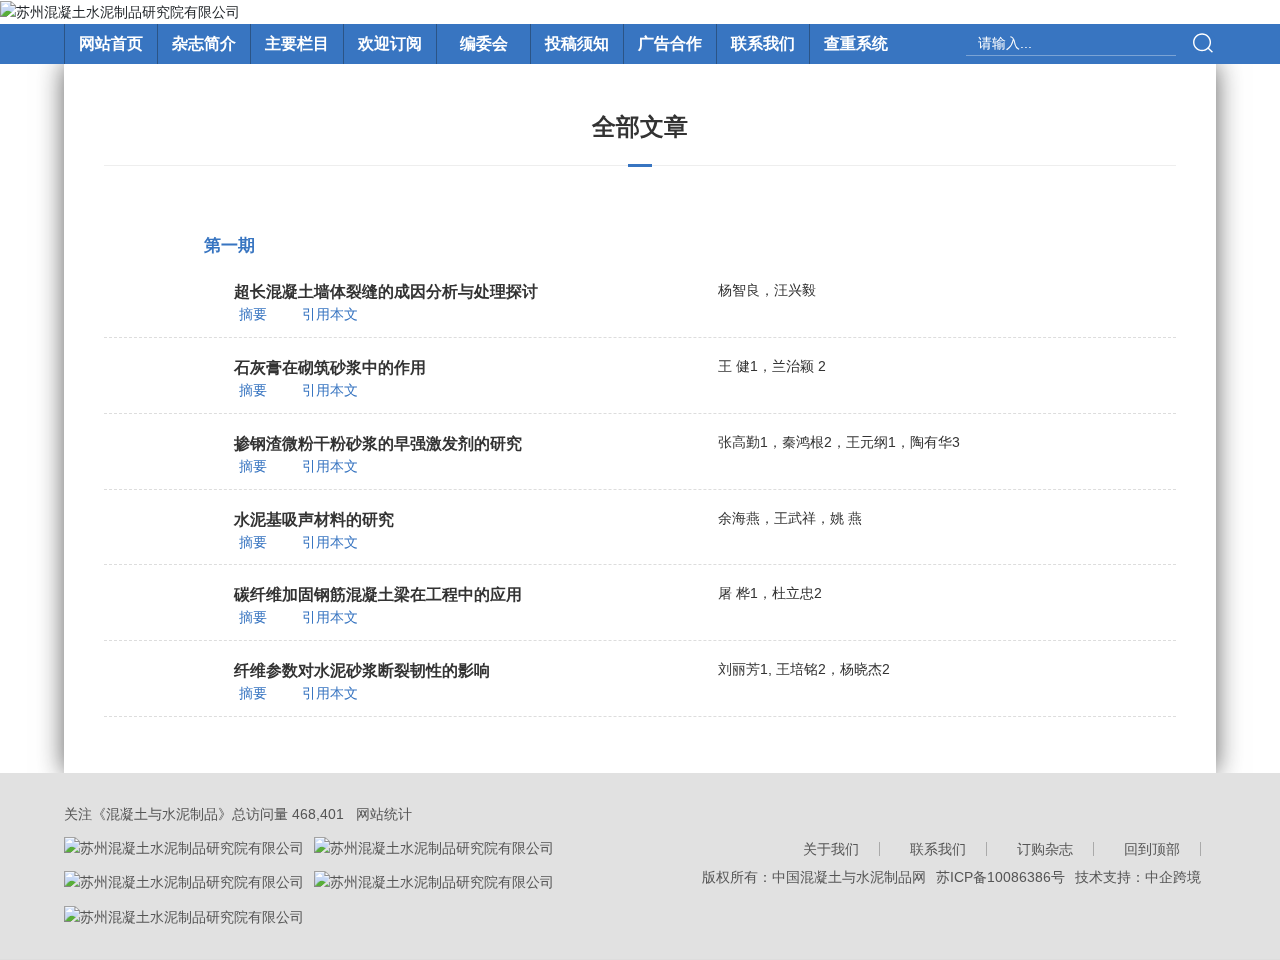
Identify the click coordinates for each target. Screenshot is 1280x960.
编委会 (484, 43)
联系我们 (763, 43)
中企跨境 (1173, 877)
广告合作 (670, 43)
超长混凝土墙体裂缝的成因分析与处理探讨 (386, 291)
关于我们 (831, 849)
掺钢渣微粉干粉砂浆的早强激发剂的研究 (378, 443)
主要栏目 (297, 43)
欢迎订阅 (390, 43)
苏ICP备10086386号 (1000, 877)
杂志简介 (204, 43)
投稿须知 (577, 43)
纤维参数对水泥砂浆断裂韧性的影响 (362, 670)
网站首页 (111, 43)
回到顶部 (1152, 849)
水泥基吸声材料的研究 (314, 519)
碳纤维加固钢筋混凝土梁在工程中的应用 (378, 594)
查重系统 (856, 43)
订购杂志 (1045, 849)
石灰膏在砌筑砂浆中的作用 (330, 367)
